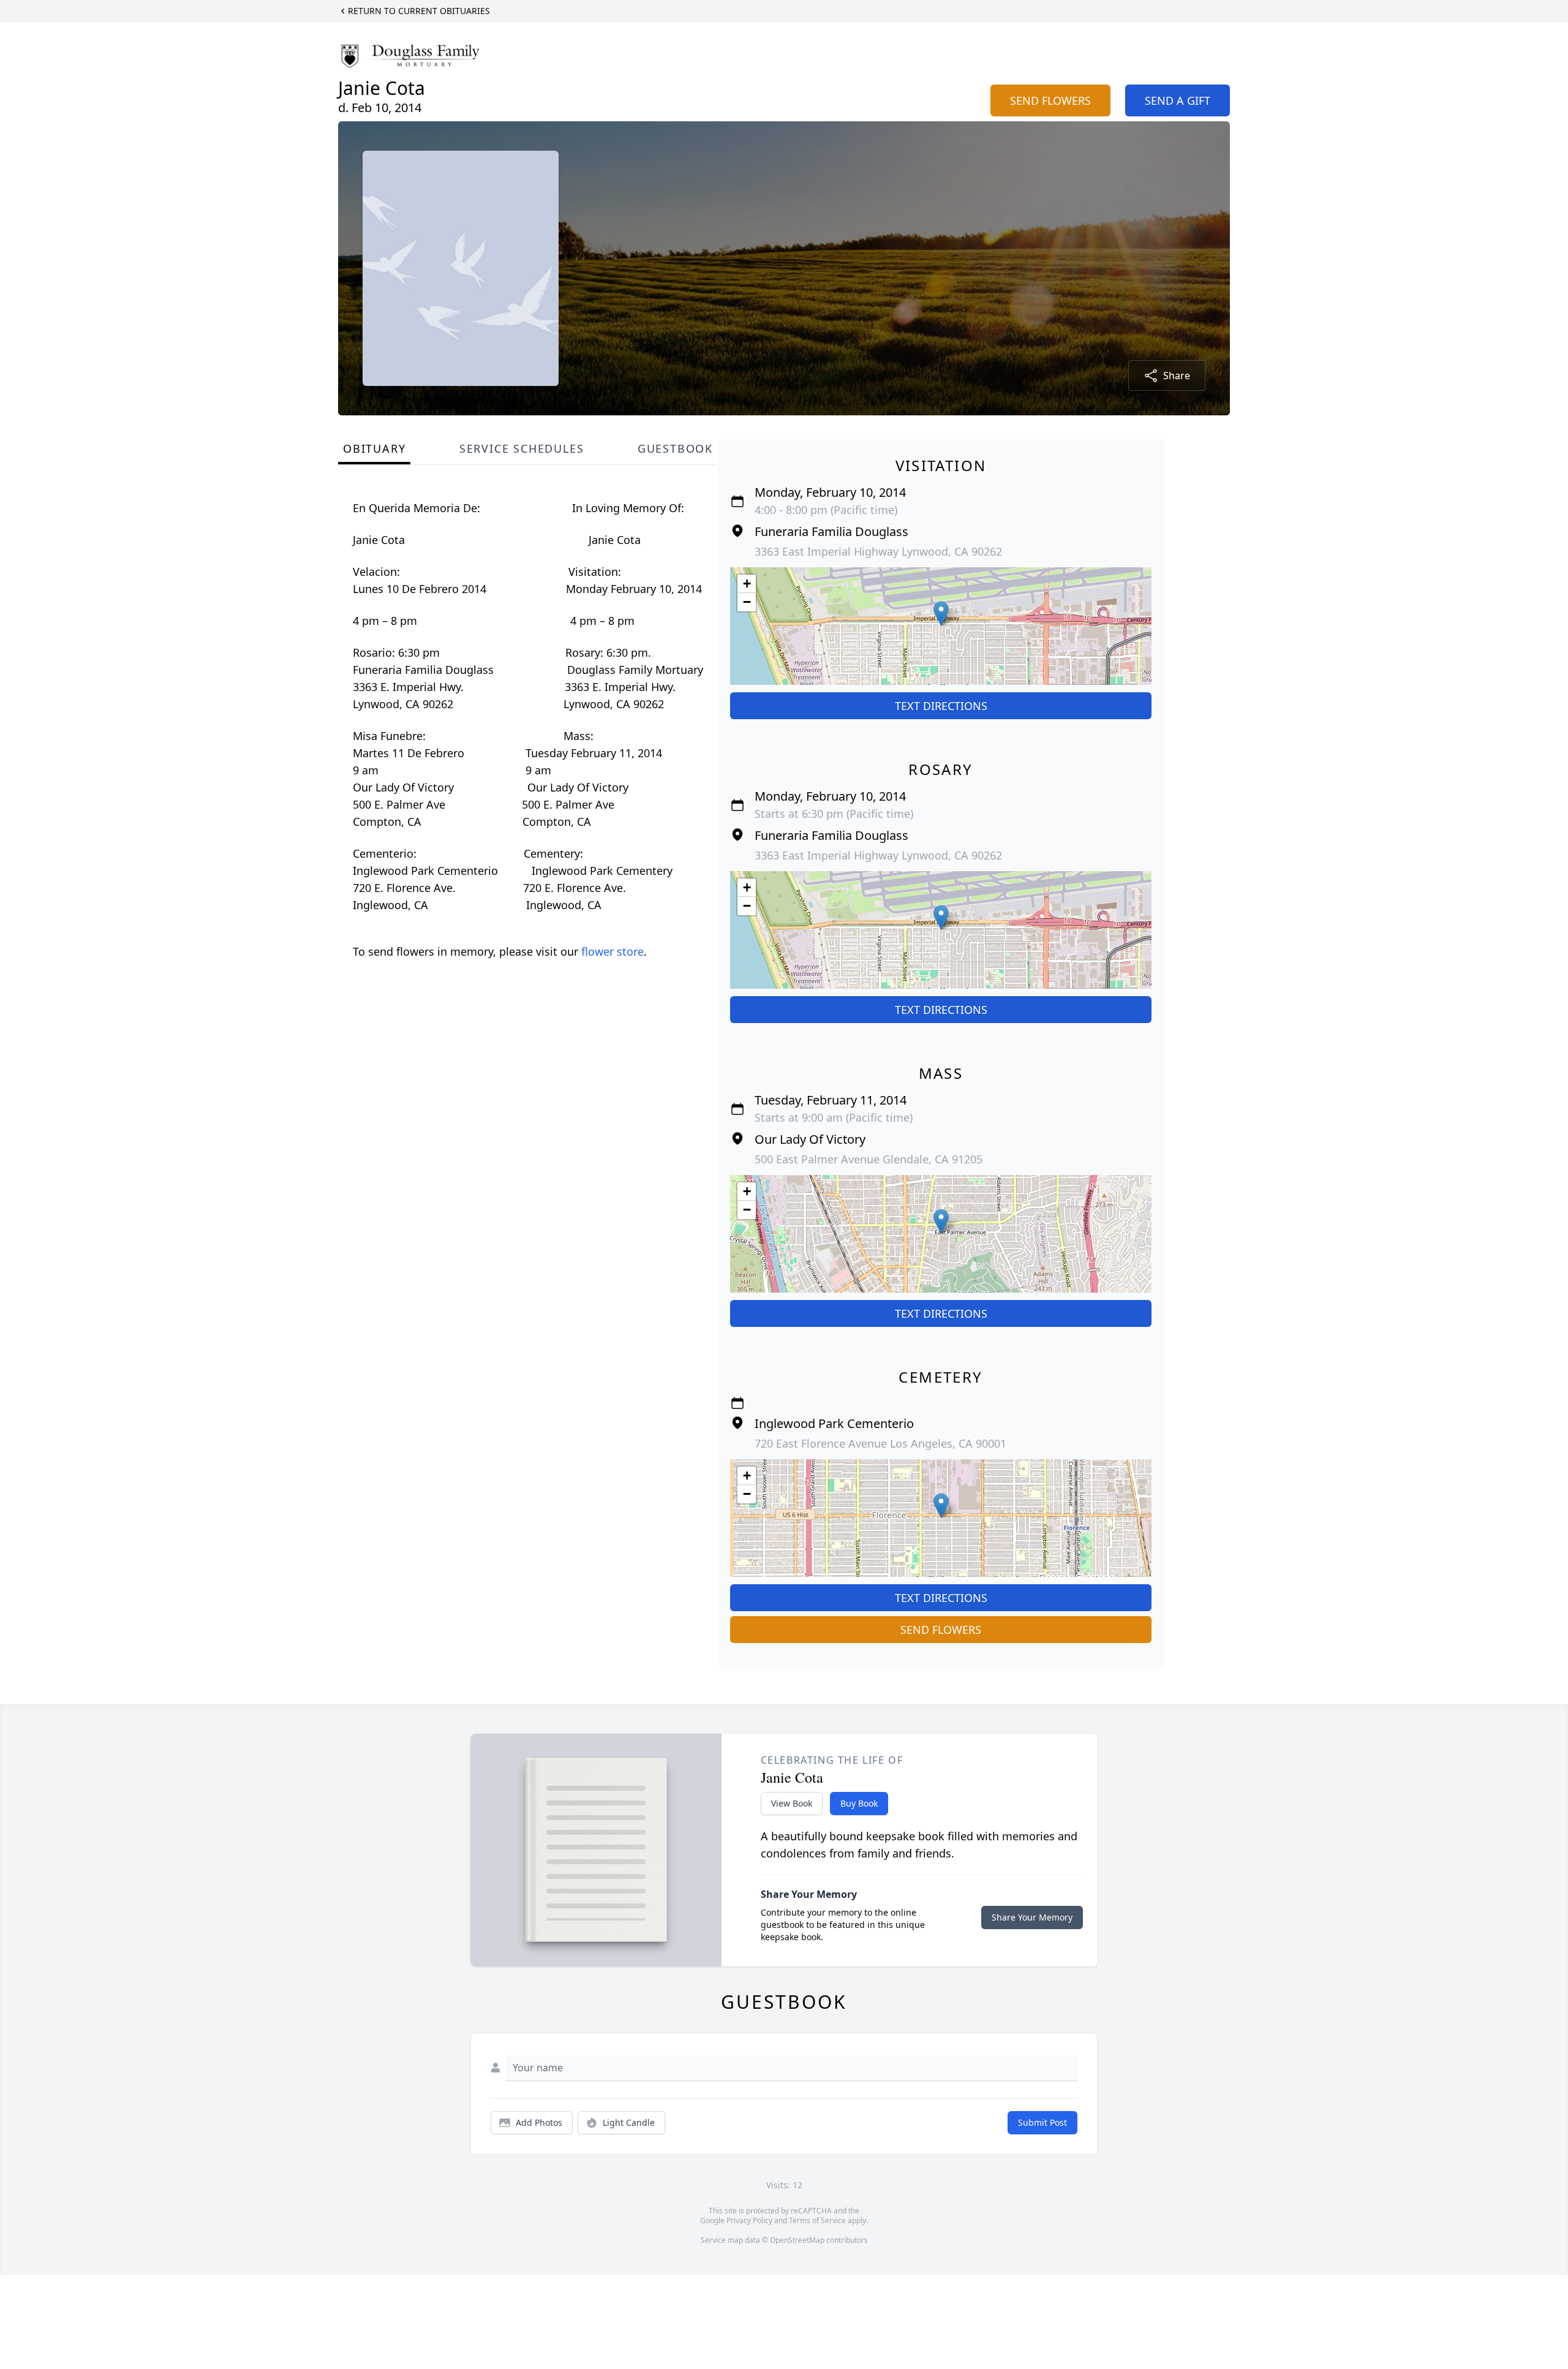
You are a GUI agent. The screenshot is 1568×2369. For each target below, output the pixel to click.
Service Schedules (522, 448)
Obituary (374, 448)
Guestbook (675, 448)
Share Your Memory (1032, 1917)
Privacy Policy (749, 2220)
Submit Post (1042, 2122)
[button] (941, 614)
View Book (792, 1803)
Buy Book (859, 1803)
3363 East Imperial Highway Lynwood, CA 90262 (878, 551)
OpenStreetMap (797, 2240)
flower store (612, 951)
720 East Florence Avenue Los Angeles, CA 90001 (880, 1443)
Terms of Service (817, 2220)
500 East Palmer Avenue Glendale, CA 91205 (869, 1159)
